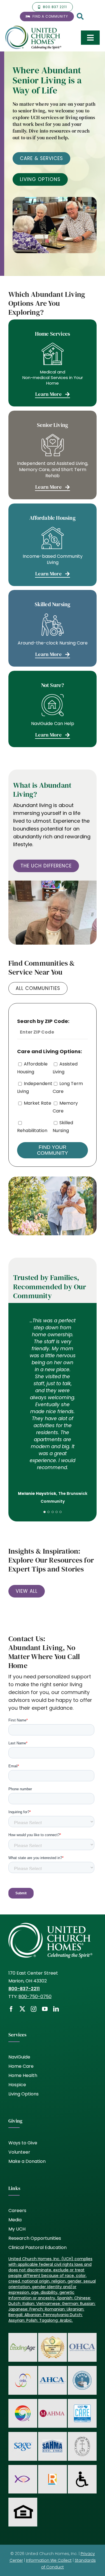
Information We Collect (49, 2560)
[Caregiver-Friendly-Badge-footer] (53, 2337)
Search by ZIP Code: (43, 1021)
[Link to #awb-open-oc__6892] (80, 17)
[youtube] (45, 2009)
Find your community (53, 1150)
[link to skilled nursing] (53, 628)
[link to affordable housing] (53, 545)
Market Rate (38, 1103)
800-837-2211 (24, 1989)
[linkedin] (56, 2009)
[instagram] (34, 2009)
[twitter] (22, 2009)
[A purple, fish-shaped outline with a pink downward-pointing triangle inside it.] (23, 2474)
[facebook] (11, 2009)
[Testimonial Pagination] (45, 1512)
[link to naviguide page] (53, 709)
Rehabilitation (32, 1131)
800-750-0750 (35, 1997)
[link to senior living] (53, 455)
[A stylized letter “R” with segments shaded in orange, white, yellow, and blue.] (52, 2476)
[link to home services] (53, 363)
